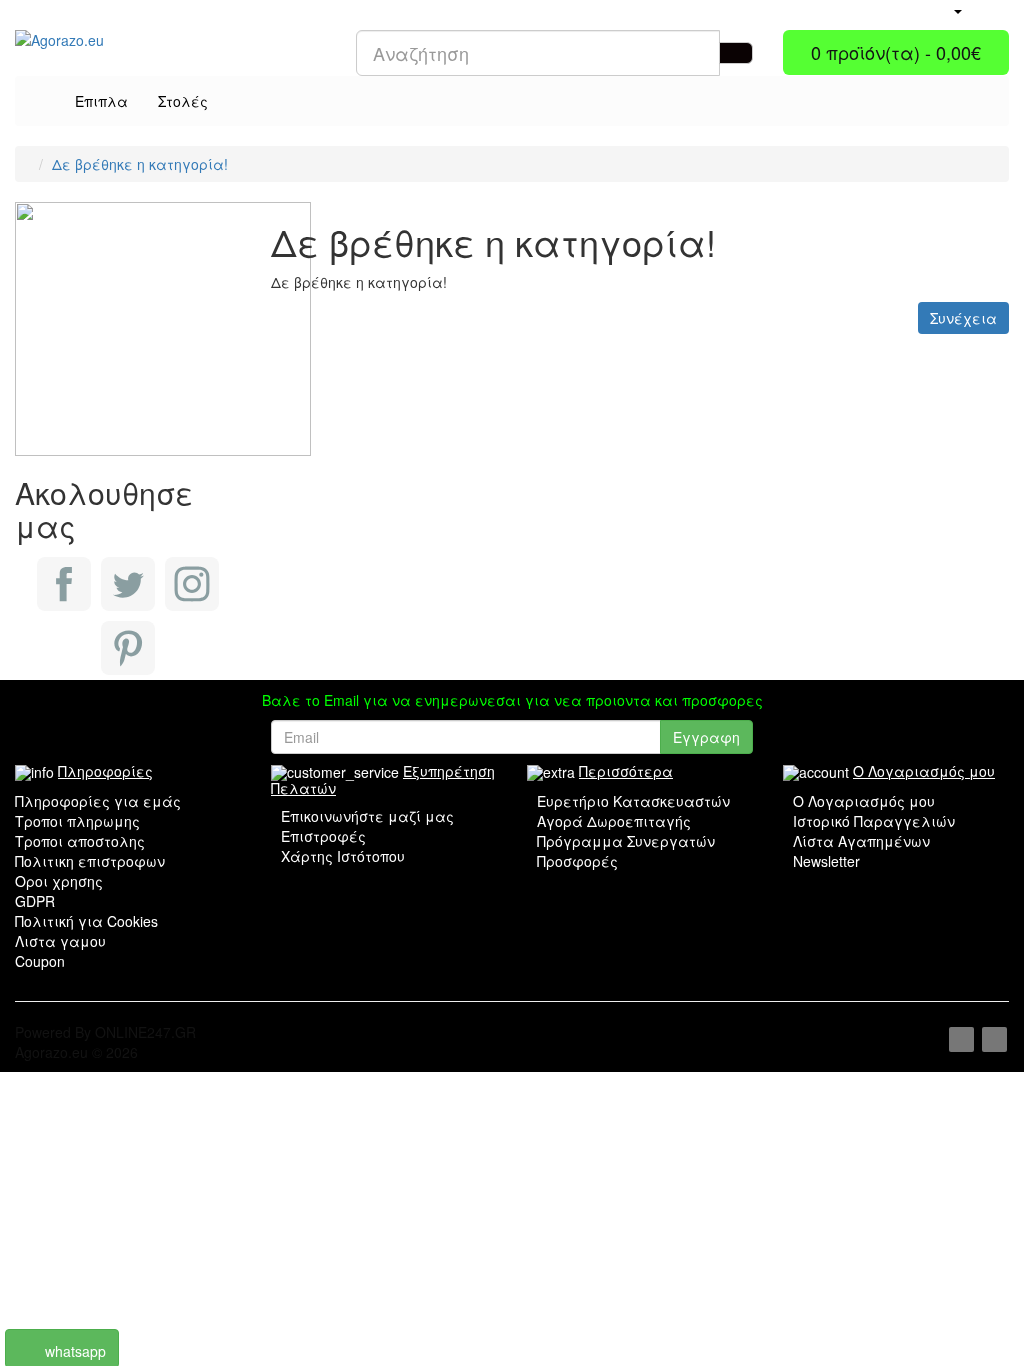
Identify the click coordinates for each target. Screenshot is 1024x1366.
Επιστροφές (323, 836)
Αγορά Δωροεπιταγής (614, 821)
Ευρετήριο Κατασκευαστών (633, 801)
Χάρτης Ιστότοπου (343, 856)
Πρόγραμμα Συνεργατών (626, 841)
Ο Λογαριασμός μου (864, 801)
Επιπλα (101, 101)
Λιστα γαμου (60, 941)
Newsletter (826, 861)
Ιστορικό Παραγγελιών (874, 821)
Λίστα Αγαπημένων (861, 841)
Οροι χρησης (59, 881)
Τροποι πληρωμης (77, 821)
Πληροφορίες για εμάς (98, 801)
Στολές (183, 101)
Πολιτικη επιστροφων (90, 861)
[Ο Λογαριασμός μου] (957, 10)
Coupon (40, 961)
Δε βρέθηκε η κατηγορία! (140, 164)
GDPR (35, 901)
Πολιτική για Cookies (86, 921)
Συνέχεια (963, 318)
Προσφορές (577, 861)
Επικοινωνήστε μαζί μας (367, 816)
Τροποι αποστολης (80, 841)
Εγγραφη (706, 737)
